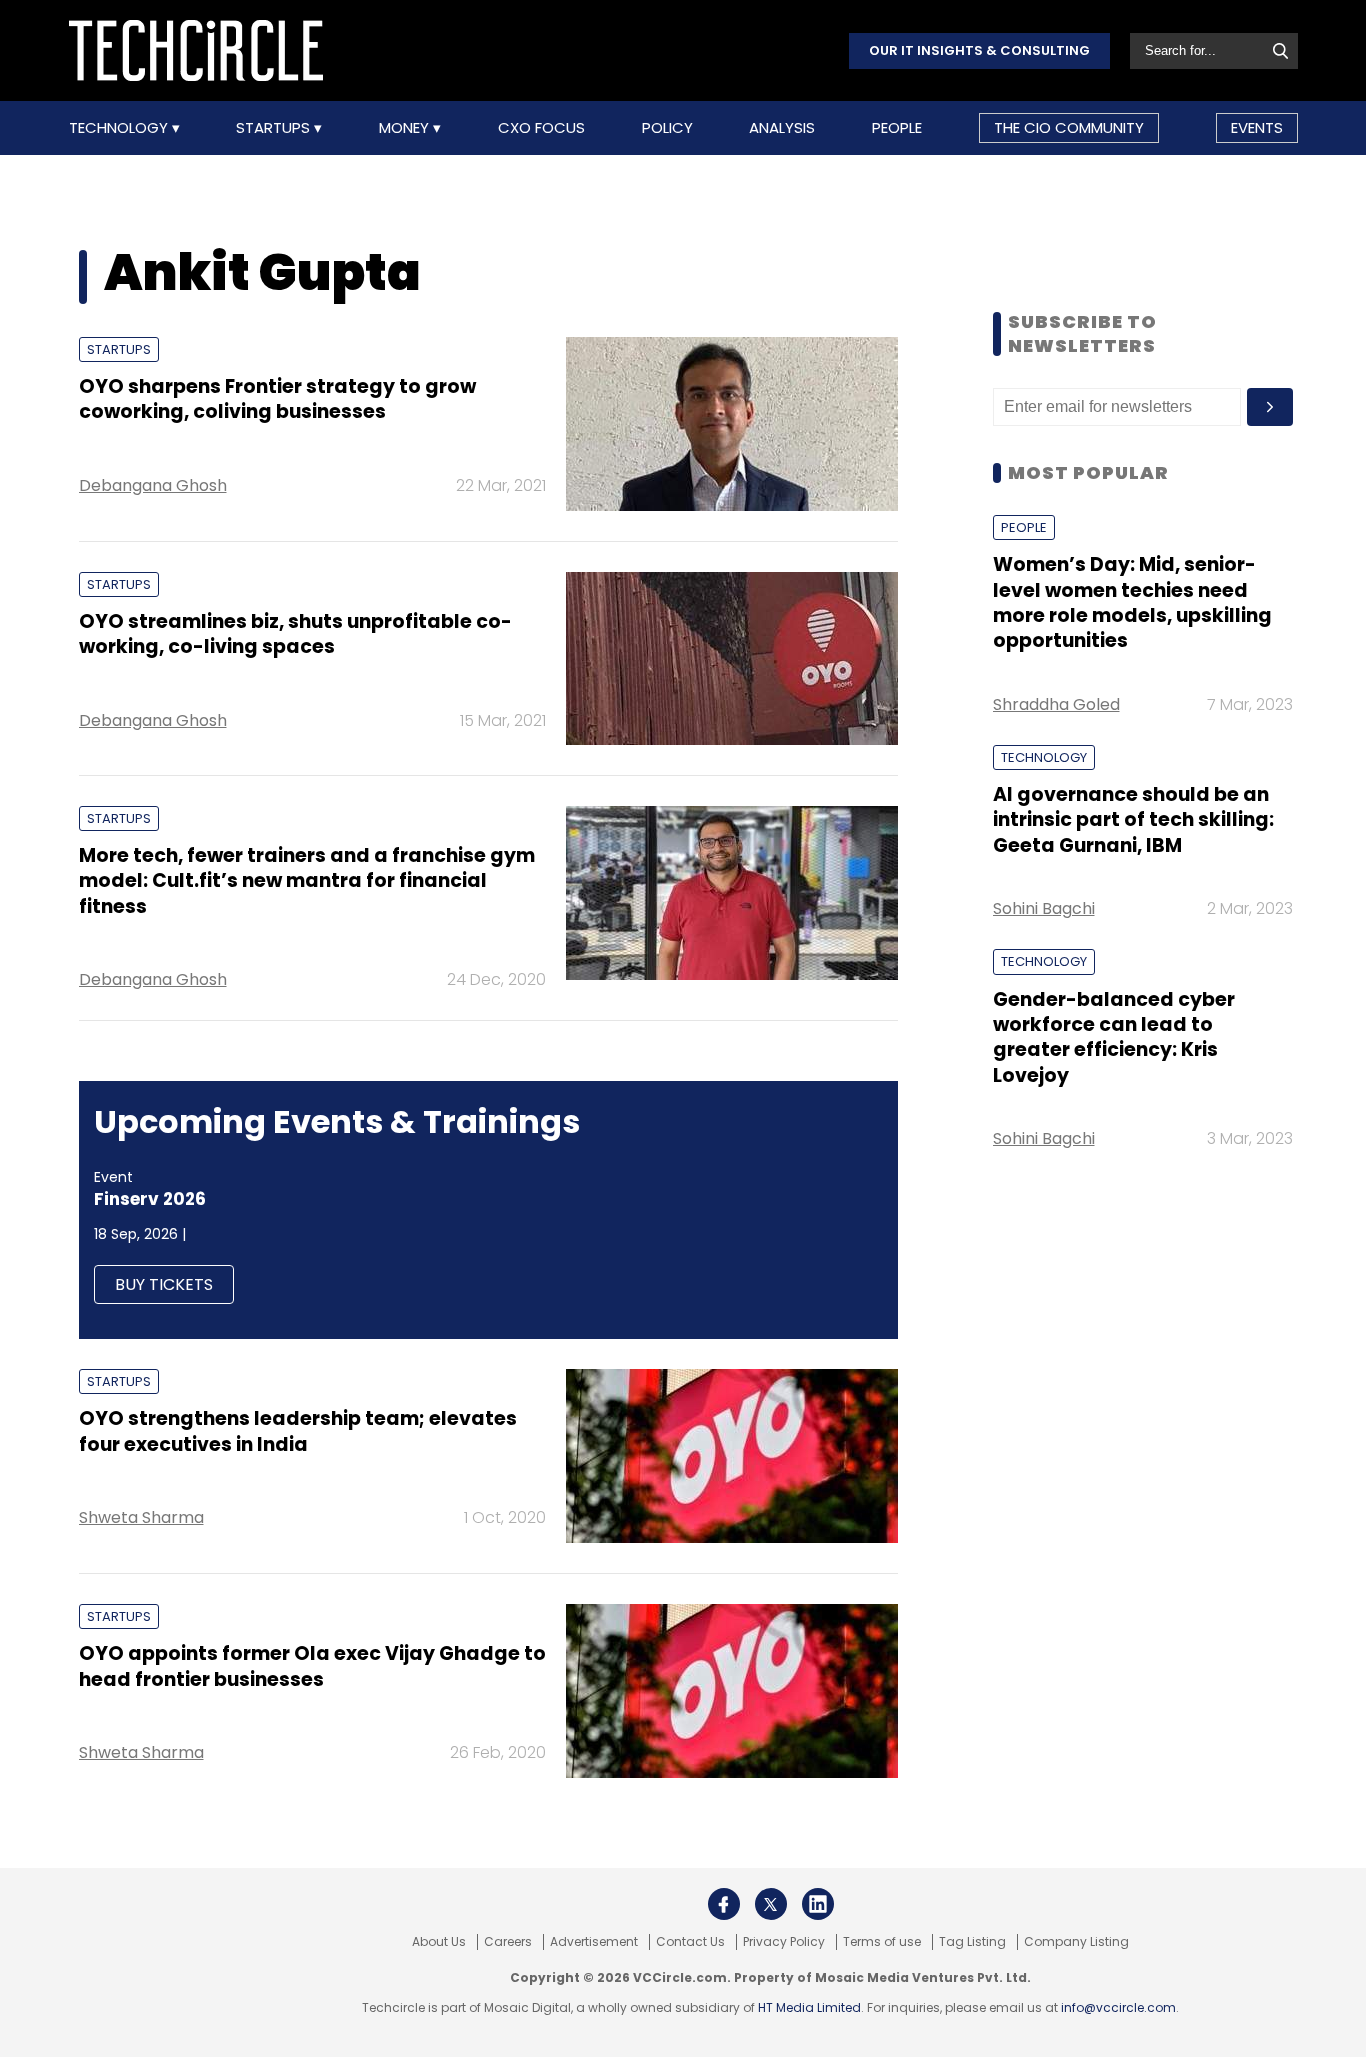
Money (406, 128)
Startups (275, 128)
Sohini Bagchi (1044, 908)
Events (1257, 127)
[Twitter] (771, 1904)
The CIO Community (1069, 127)
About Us (439, 1942)
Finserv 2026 (150, 1199)
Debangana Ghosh (153, 485)
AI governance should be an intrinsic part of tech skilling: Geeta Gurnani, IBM (1133, 820)
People (897, 128)
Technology (120, 128)
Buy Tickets (164, 1284)
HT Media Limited (809, 2007)
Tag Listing (972, 1942)
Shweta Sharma (141, 1517)
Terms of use (882, 1942)
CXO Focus (541, 128)
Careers (508, 1942)
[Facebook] (724, 1904)
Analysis (782, 128)
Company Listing (1076, 1942)
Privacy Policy (784, 1942)
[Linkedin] (818, 1904)
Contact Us (690, 1942)
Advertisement (594, 1942)
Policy (667, 128)
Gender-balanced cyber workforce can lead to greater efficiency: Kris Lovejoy (1114, 1037)
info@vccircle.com (1118, 2007)
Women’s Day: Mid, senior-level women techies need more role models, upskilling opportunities (1132, 602)
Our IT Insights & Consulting (979, 50)
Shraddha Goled (1056, 704)
